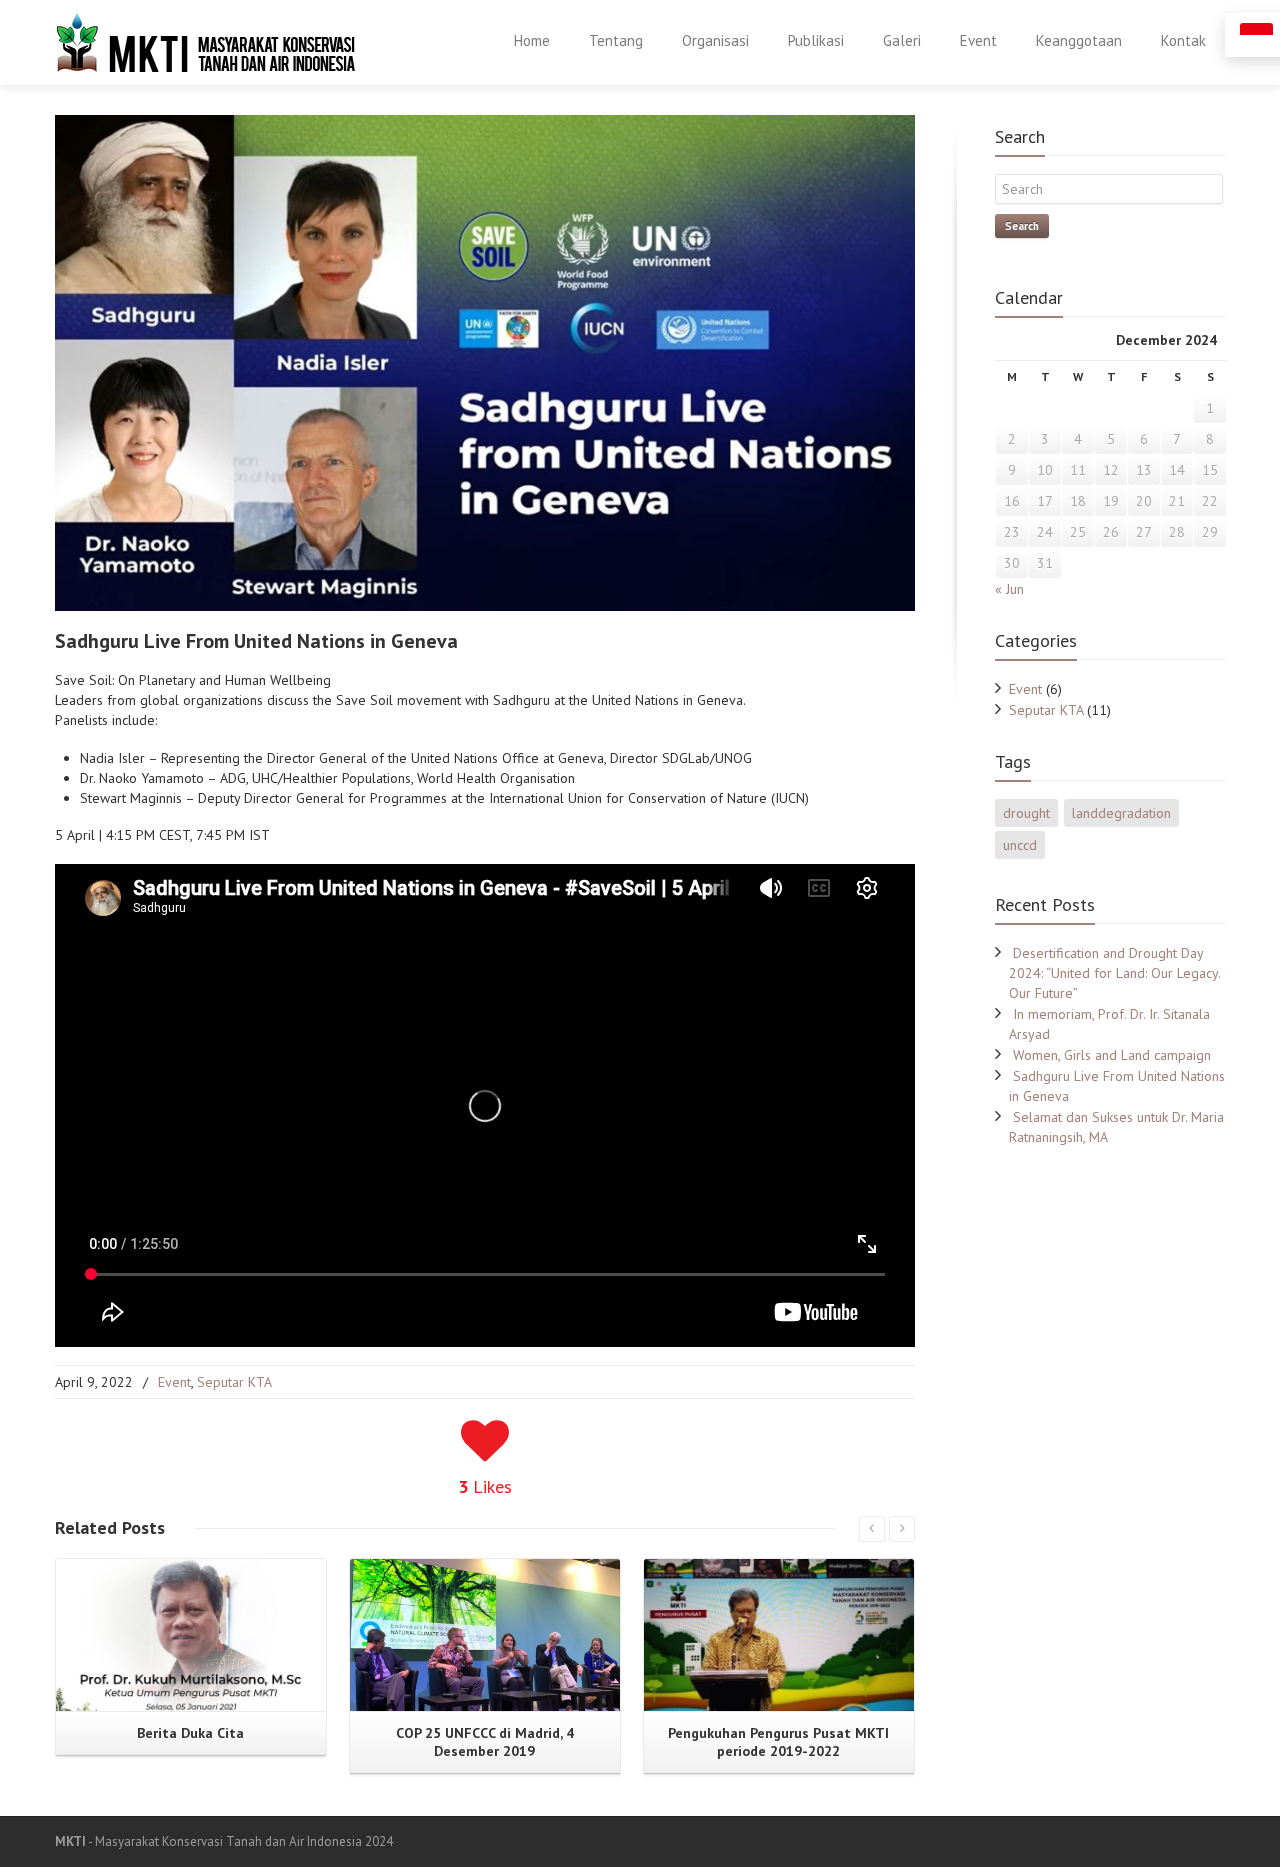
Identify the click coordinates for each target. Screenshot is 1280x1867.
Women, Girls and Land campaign (1112, 1055)
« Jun (1009, 589)
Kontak (1183, 40)
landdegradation (1121, 813)
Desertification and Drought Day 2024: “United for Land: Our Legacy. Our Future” (1114, 973)
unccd (1020, 845)
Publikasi (816, 40)
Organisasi (715, 40)
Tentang (616, 40)
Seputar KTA (234, 1382)
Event (978, 40)
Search (1022, 226)
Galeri (902, 40)
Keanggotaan (1079, 40)
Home (532, 40)
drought (1026, 813)
